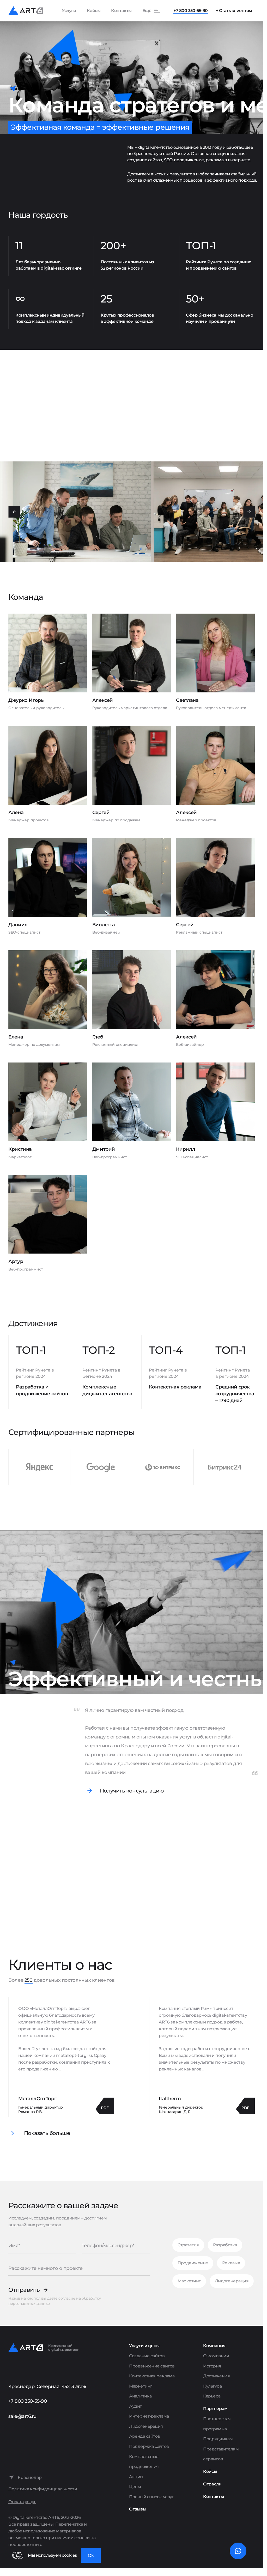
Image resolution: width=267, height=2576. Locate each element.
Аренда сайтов (145, 2436)
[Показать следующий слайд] (249, 512)
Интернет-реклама (149, 2416)
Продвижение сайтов (152, 2366)
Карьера (212, 2396)
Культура (212, 2386)
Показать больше (47, 2133)
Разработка (225, 2245)
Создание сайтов (147, 2356)
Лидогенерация (232, 2281)
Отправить (24, 2290)
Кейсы (94, 11)
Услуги (69, 11)
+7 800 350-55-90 (190, 11)
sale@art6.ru (22, 2416)
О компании (216, 2356)
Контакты (121, 11)
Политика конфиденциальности (43, 2489)
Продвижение (193, 2263)
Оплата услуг (22, 2502)
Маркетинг (189, 2281)
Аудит (135, 2406)
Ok (91, 2556)
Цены (135, 2487)
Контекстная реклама (152, 2376)
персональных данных (29, 2304)
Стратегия (188, 2245)
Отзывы (138, 2509)
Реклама (231, 2263)
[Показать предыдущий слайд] (14, 512)
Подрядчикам (218, 2439)
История (212, 2366)
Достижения (216, 2376)
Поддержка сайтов (149, 2446)
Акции (136, 2477)
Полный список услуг (151, 2497)
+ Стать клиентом (234, 11)
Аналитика (140, 2396)
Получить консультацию (132, 1791)
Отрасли (212, 2484)
